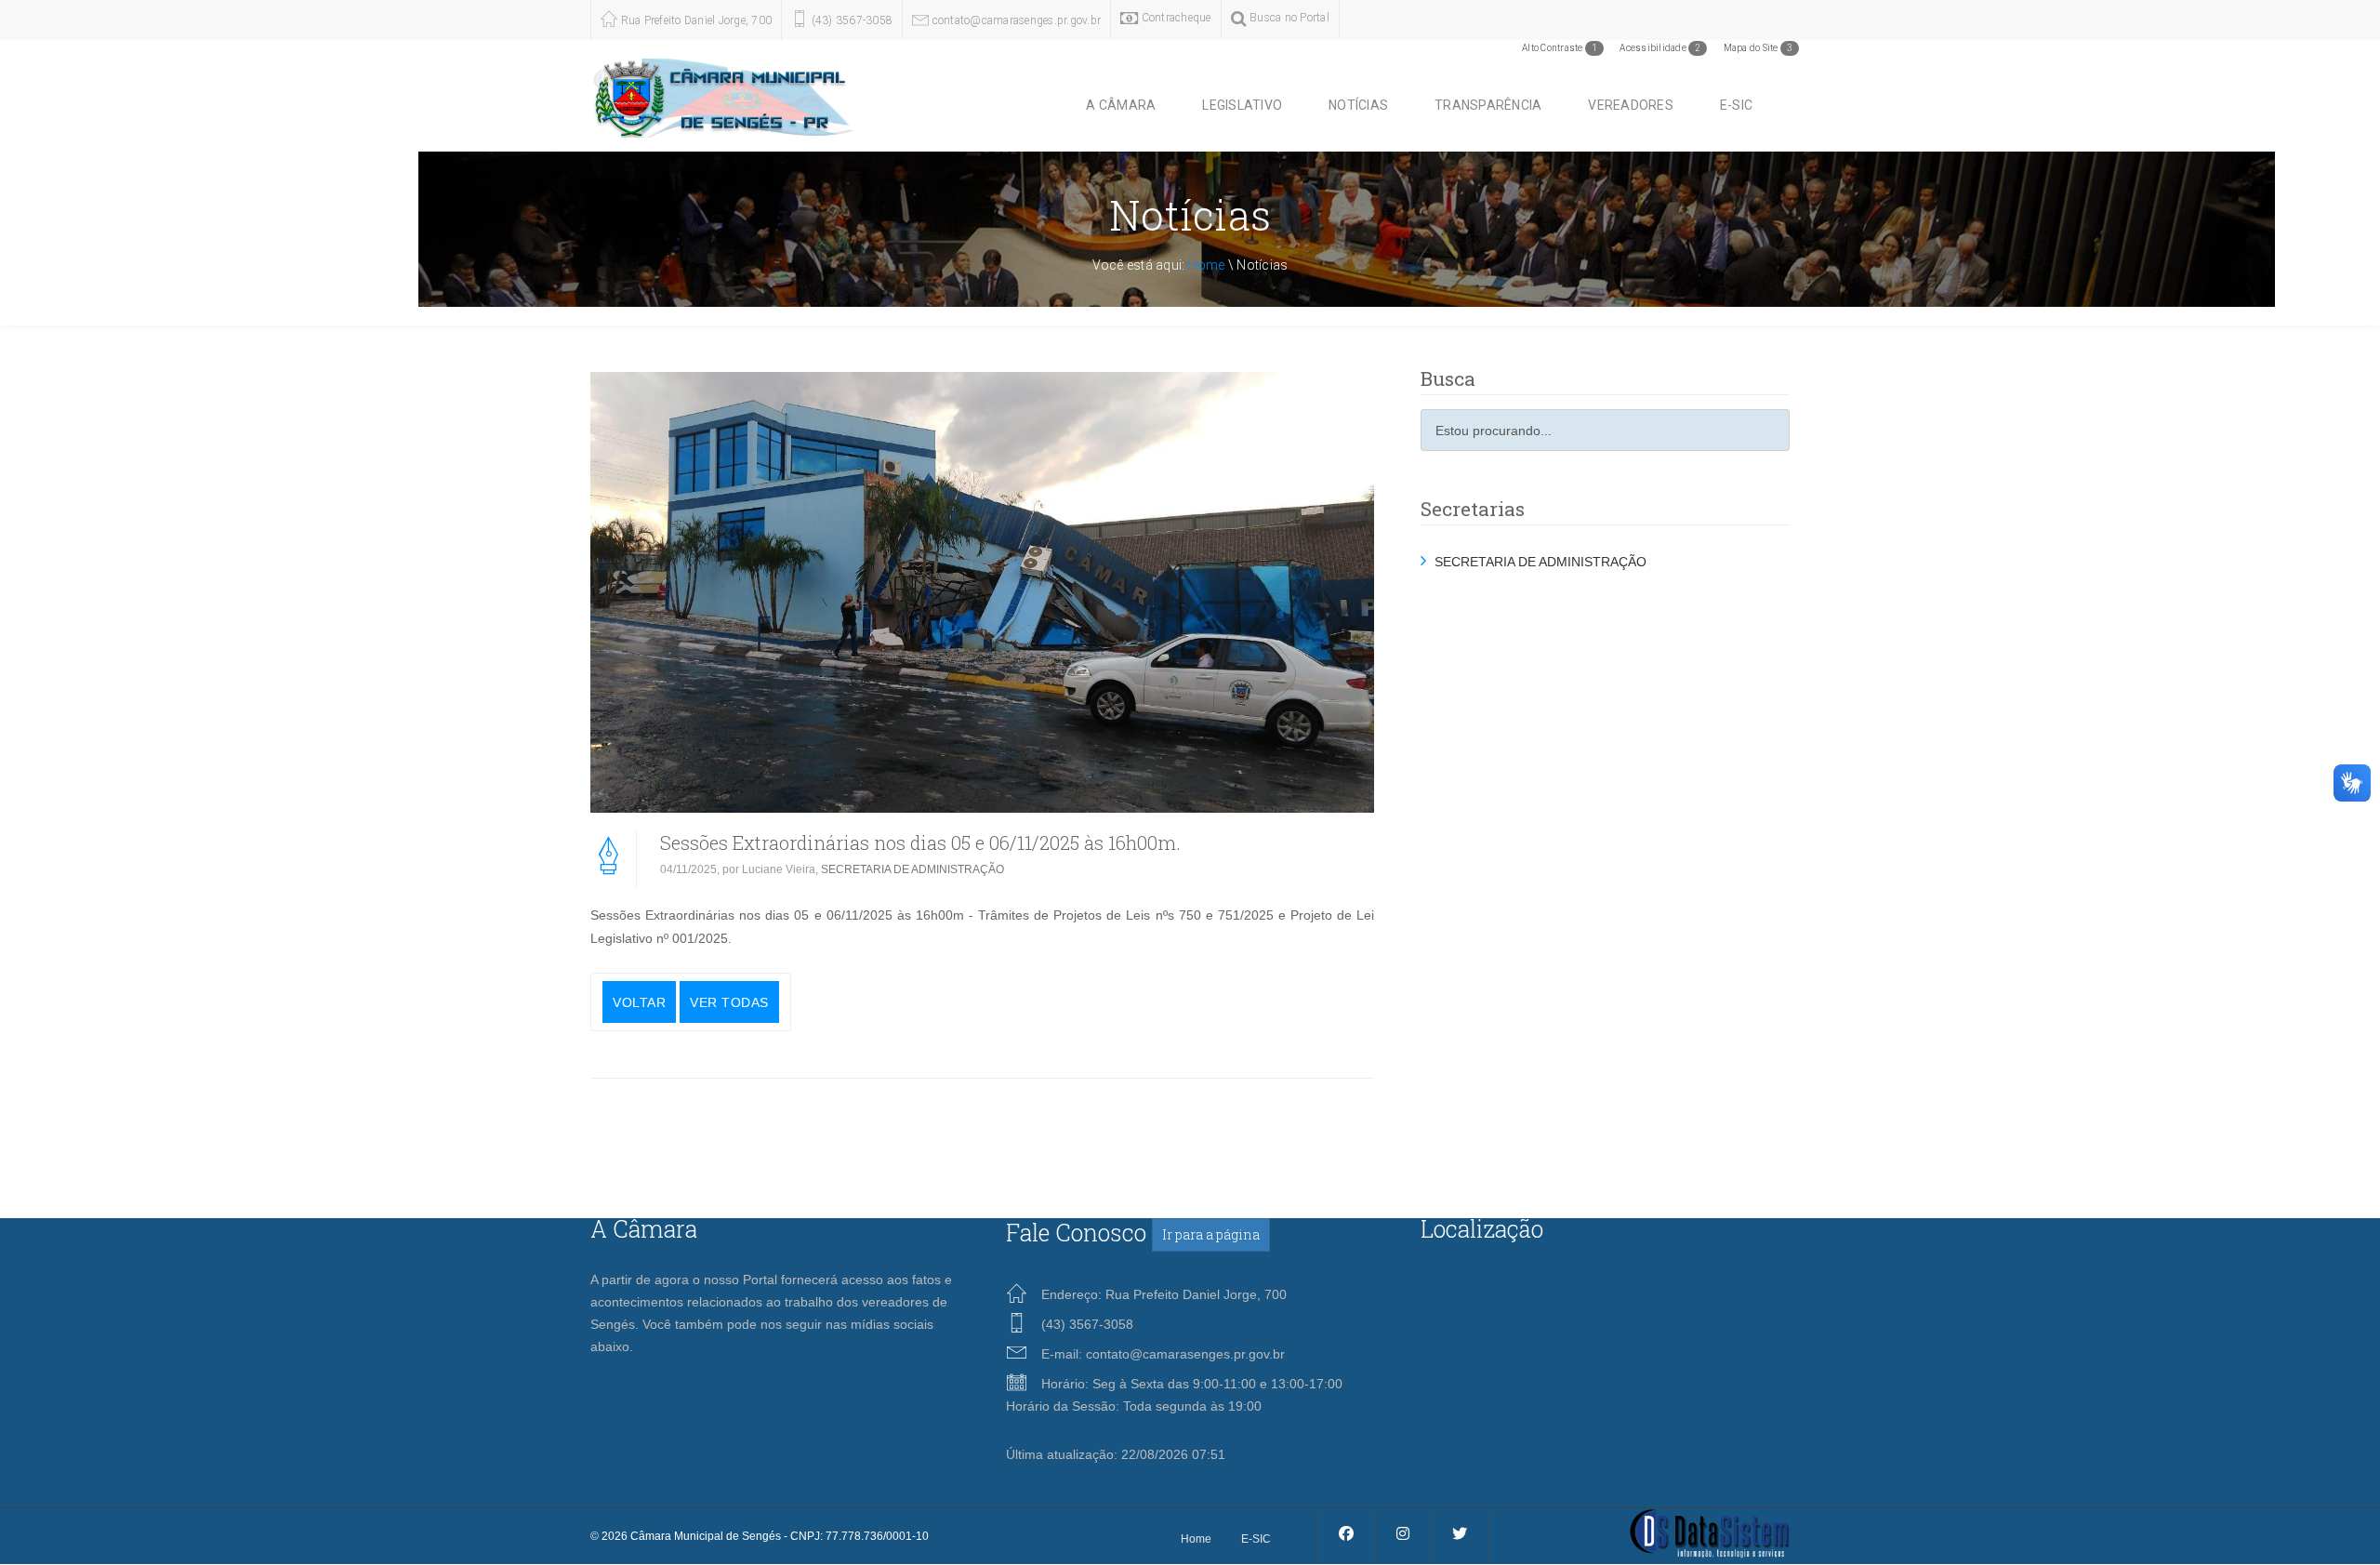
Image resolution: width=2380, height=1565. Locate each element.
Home (1207, 265)
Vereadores (1631, 105)
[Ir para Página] (1709, 1532)
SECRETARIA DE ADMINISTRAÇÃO (912, 869)
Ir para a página (1211, 1234)
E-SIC (1736, 105)
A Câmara (1121, 105)
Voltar (639, 1002)
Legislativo (1242, 105)
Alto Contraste (1560, 48)
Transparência (1488, 105)
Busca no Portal (1288, 18)
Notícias (1358, 105)
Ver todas (729, 1002)
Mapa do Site (1759, 48)
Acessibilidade (1660, 48)
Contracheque (1174, 18)
